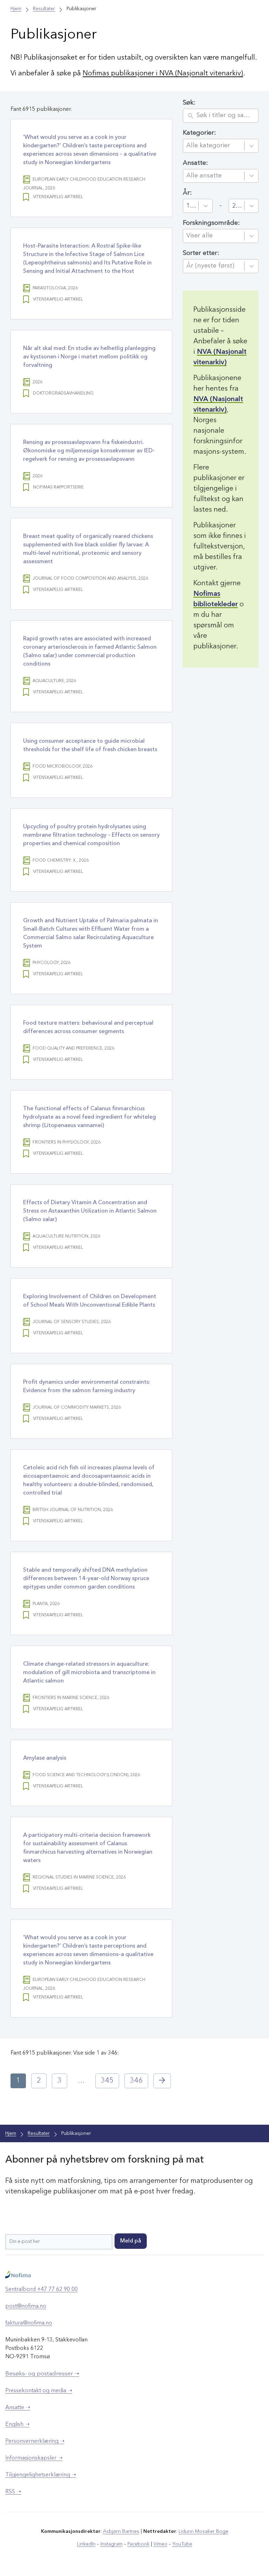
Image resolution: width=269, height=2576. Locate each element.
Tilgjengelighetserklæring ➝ (41, 2475)
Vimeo (160, 2544)
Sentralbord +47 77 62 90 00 (42, 2290)
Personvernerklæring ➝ (35, 2441)
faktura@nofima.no (29, 2323)
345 (107, 2081)
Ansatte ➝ (18, 2408)
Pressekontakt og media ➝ (39, 2391)
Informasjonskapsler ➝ (34, 2458)
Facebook (139, 2544)
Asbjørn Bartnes (121, 2531)
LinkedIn (86, 2544)
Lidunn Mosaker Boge (204, 2531)
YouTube (182, 2544)
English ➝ (17, 2425)
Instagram (112, 2544)
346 (136, 2081)
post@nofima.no (26, 2306)
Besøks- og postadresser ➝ (42, 2374)
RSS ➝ (13, 2492)
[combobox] (214, 146)
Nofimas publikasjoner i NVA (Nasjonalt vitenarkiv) (163, 74)
